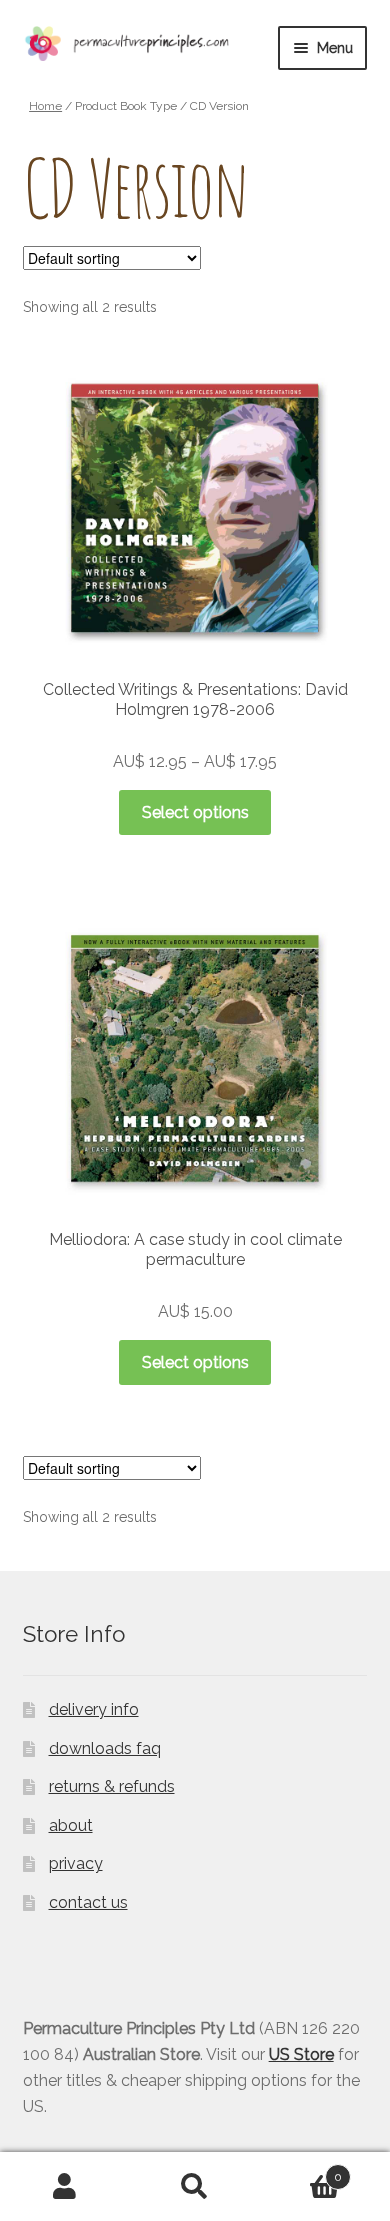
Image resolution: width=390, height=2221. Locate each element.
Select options (195, 812)
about (71, 1825)
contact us (88, 1902)
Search (195, 2187)
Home (45, 106)
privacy (76, 1863)
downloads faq (105, 1748)
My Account (65, 2187)
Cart (301, 2170)
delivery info (94, 1709)
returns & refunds (112, 1786)
